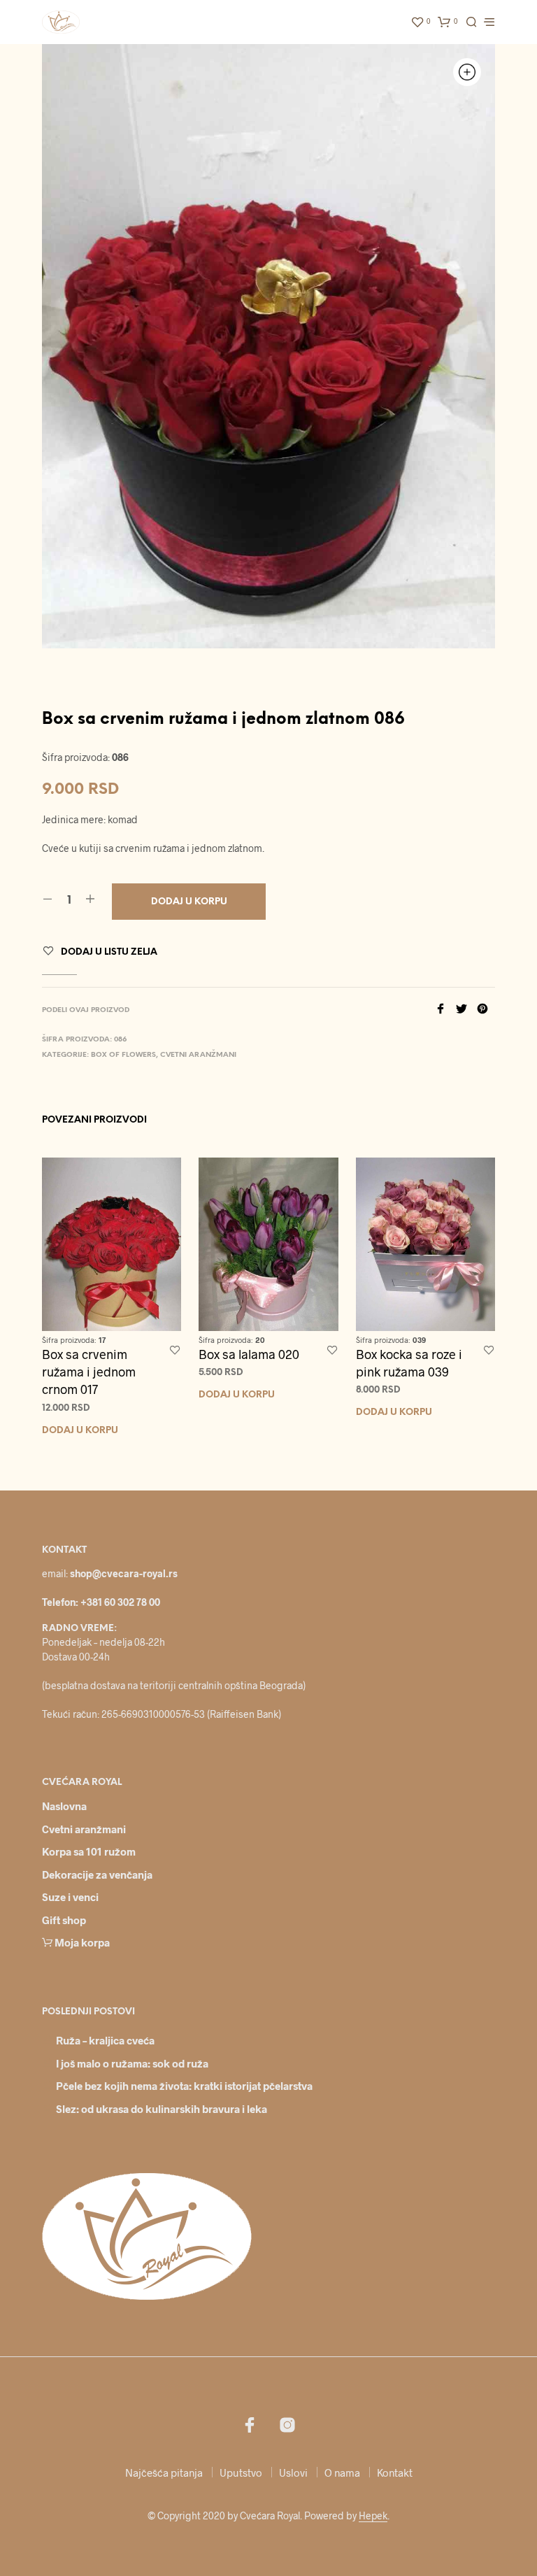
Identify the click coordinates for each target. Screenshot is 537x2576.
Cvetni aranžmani (198, 1055)
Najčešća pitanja (164, 2472)
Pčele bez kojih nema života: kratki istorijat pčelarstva (184, 2086)
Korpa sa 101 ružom (89, 1851)
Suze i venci (70, 1897)
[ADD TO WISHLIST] (175, 1351)
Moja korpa (82, 1942)
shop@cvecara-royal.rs (124, 1573)
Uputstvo (241, 2472)
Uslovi (293, 2472)
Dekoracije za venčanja (97, 1874)
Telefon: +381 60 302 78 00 (101, 1602)
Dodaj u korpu (80, 1431)
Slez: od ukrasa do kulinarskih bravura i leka (162, 2109)
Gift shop (64, 1920)
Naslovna (64, 1806)
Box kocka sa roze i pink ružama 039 (409, 1363)
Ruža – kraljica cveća (105, 2040)
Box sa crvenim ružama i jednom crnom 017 (89, 1372)
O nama (342, 2472)
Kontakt (395, 2472)
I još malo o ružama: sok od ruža (132, 2063)
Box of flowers (123, 1055)
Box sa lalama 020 (249, 1354)
